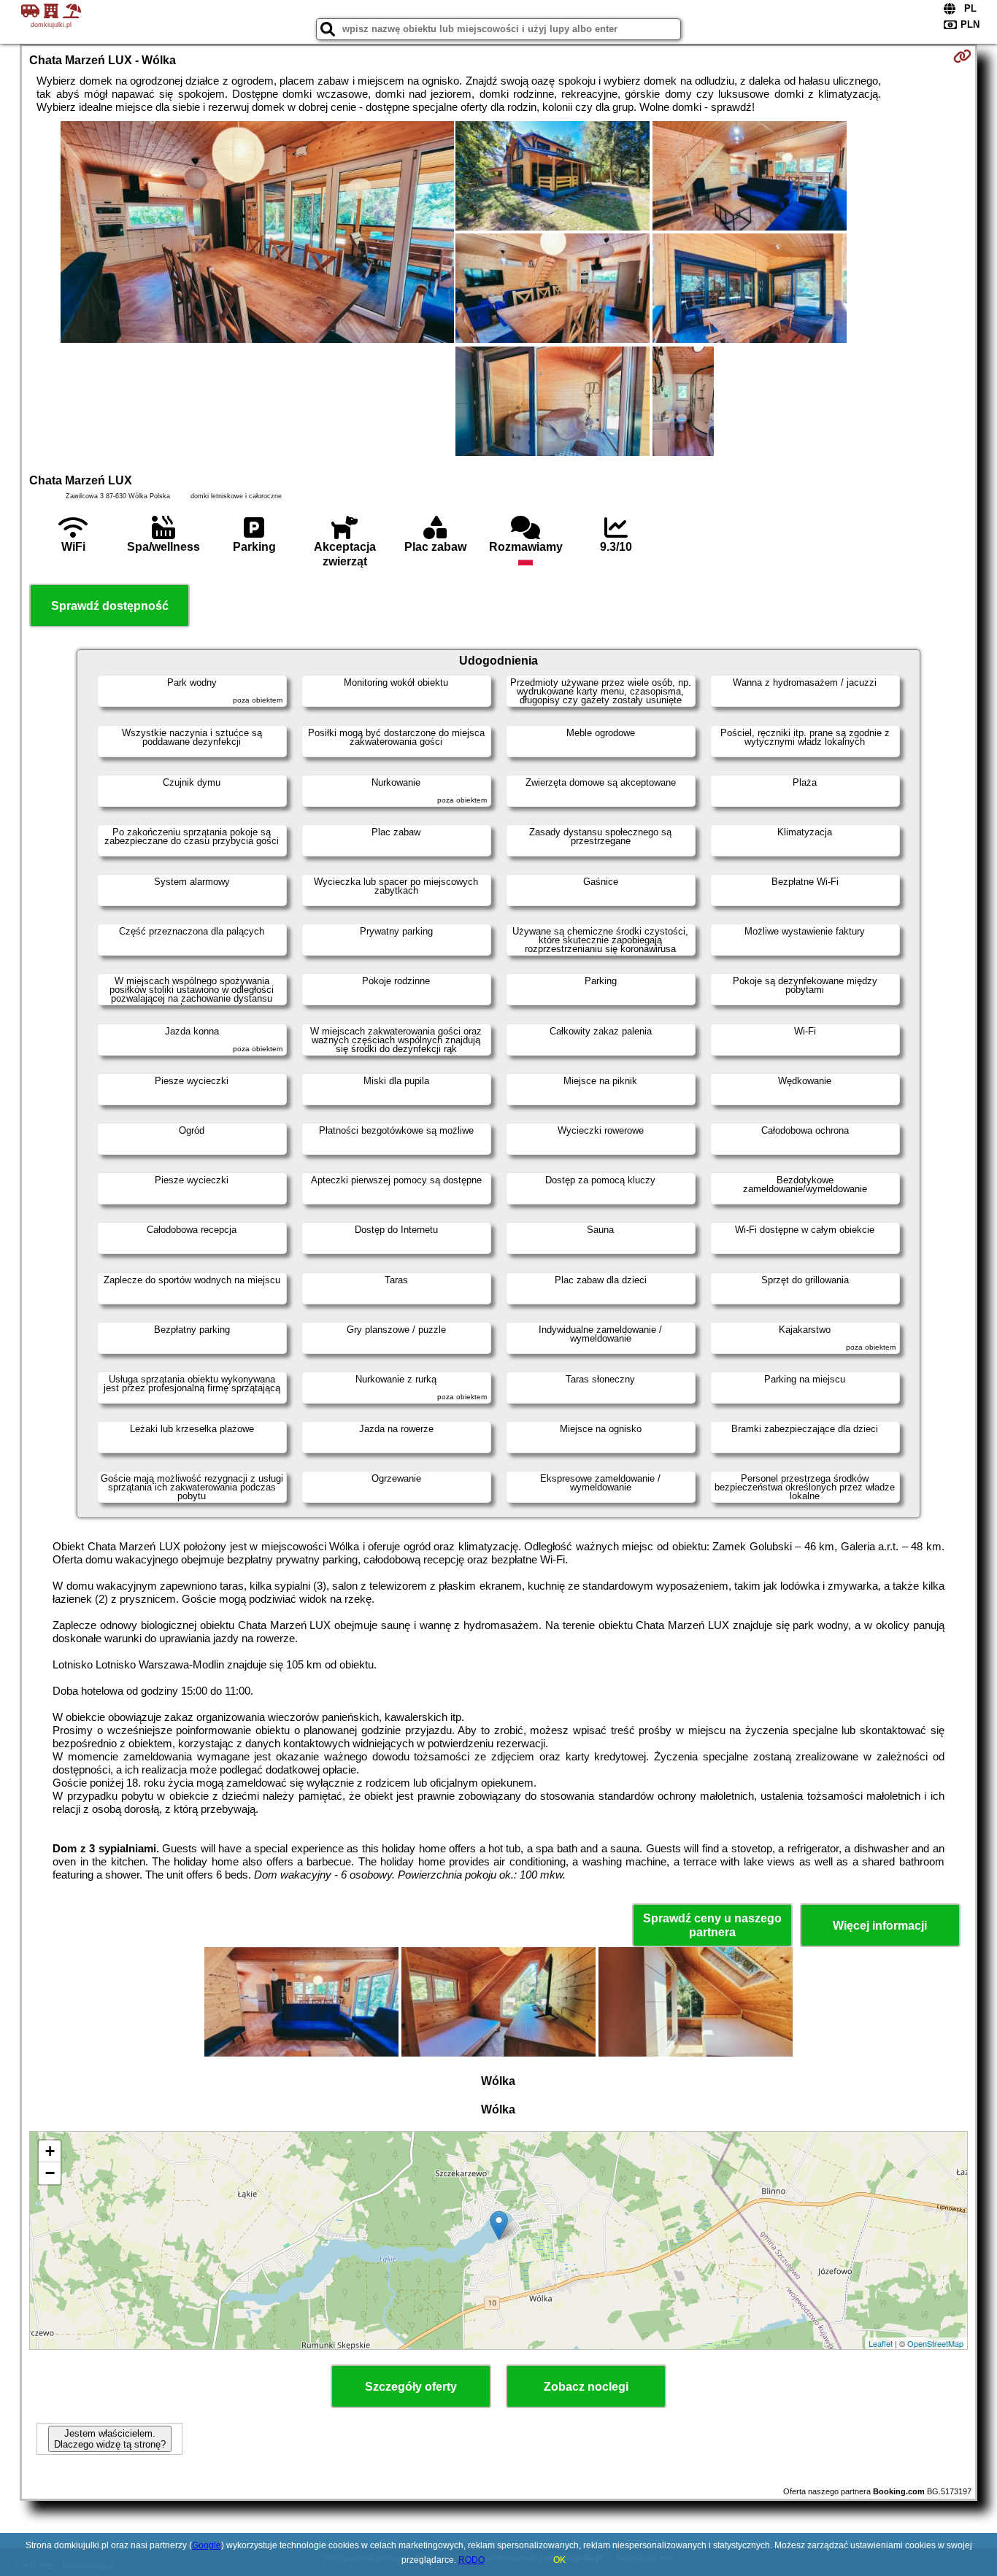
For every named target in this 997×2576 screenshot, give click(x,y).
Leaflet (881, 2343)
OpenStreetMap (935, 2343)
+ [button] (50, 2151)
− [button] (50, 2173)
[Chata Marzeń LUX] (257, 233)
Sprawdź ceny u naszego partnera (712, 1925)
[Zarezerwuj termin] (962, 56)
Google (207, 2545)
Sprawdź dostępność (110, 606)
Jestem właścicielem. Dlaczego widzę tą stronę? (110, 2439)
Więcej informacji (880, 1926)
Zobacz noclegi (586, 2387)
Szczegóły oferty (411, 2387)
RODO (471, 2560)
